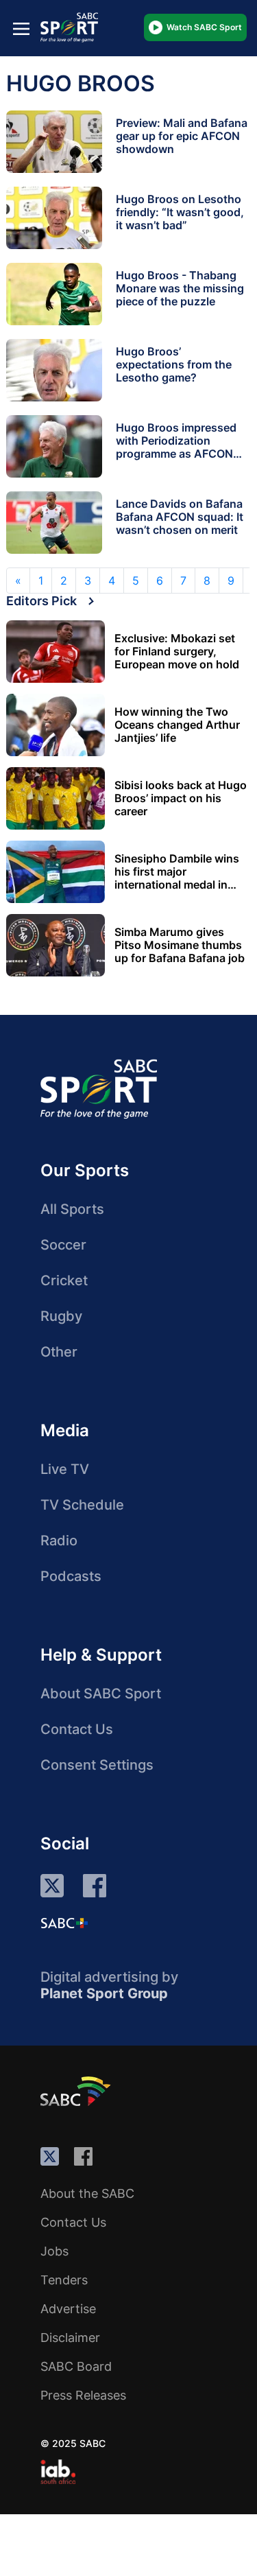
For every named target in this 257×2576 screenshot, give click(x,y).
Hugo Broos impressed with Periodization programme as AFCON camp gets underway (176, 447)
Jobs (54, 2251)
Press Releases (83, 2395)
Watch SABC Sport (204, 27)
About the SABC (87, 2193)
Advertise (68, 2309)
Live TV (65, 1469)
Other (59, 1352)
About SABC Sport (101, 1694)
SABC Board (76, 2366)
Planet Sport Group (104, 1993)
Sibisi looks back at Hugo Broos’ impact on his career (181, 798)
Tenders (64, 2280)
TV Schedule (82, 1505)
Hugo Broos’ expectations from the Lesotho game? (174, 364)
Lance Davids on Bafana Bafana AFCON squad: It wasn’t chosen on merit (180, 517)
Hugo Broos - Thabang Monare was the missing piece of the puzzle (180, 288)
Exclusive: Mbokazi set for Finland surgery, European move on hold (177, 652)
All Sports (72, 1209)
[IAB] (58, 2472)
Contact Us (77, 1729)
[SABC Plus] (64, 1923)
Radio (59, 1541)
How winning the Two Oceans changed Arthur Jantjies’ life (177, 725)
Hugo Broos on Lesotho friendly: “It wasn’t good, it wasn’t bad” (180, 212)
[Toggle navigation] (21, 28)
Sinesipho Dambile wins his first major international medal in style (177, 872)
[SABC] (77, 2091)
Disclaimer (70, 2338)
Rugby (61, 1316)
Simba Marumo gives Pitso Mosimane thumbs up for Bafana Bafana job (180, 945)
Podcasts (71, 1576)
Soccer (63, 1245)
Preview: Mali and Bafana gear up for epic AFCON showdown (182, 136)
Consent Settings (97, 1765)
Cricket (64, 1280)
